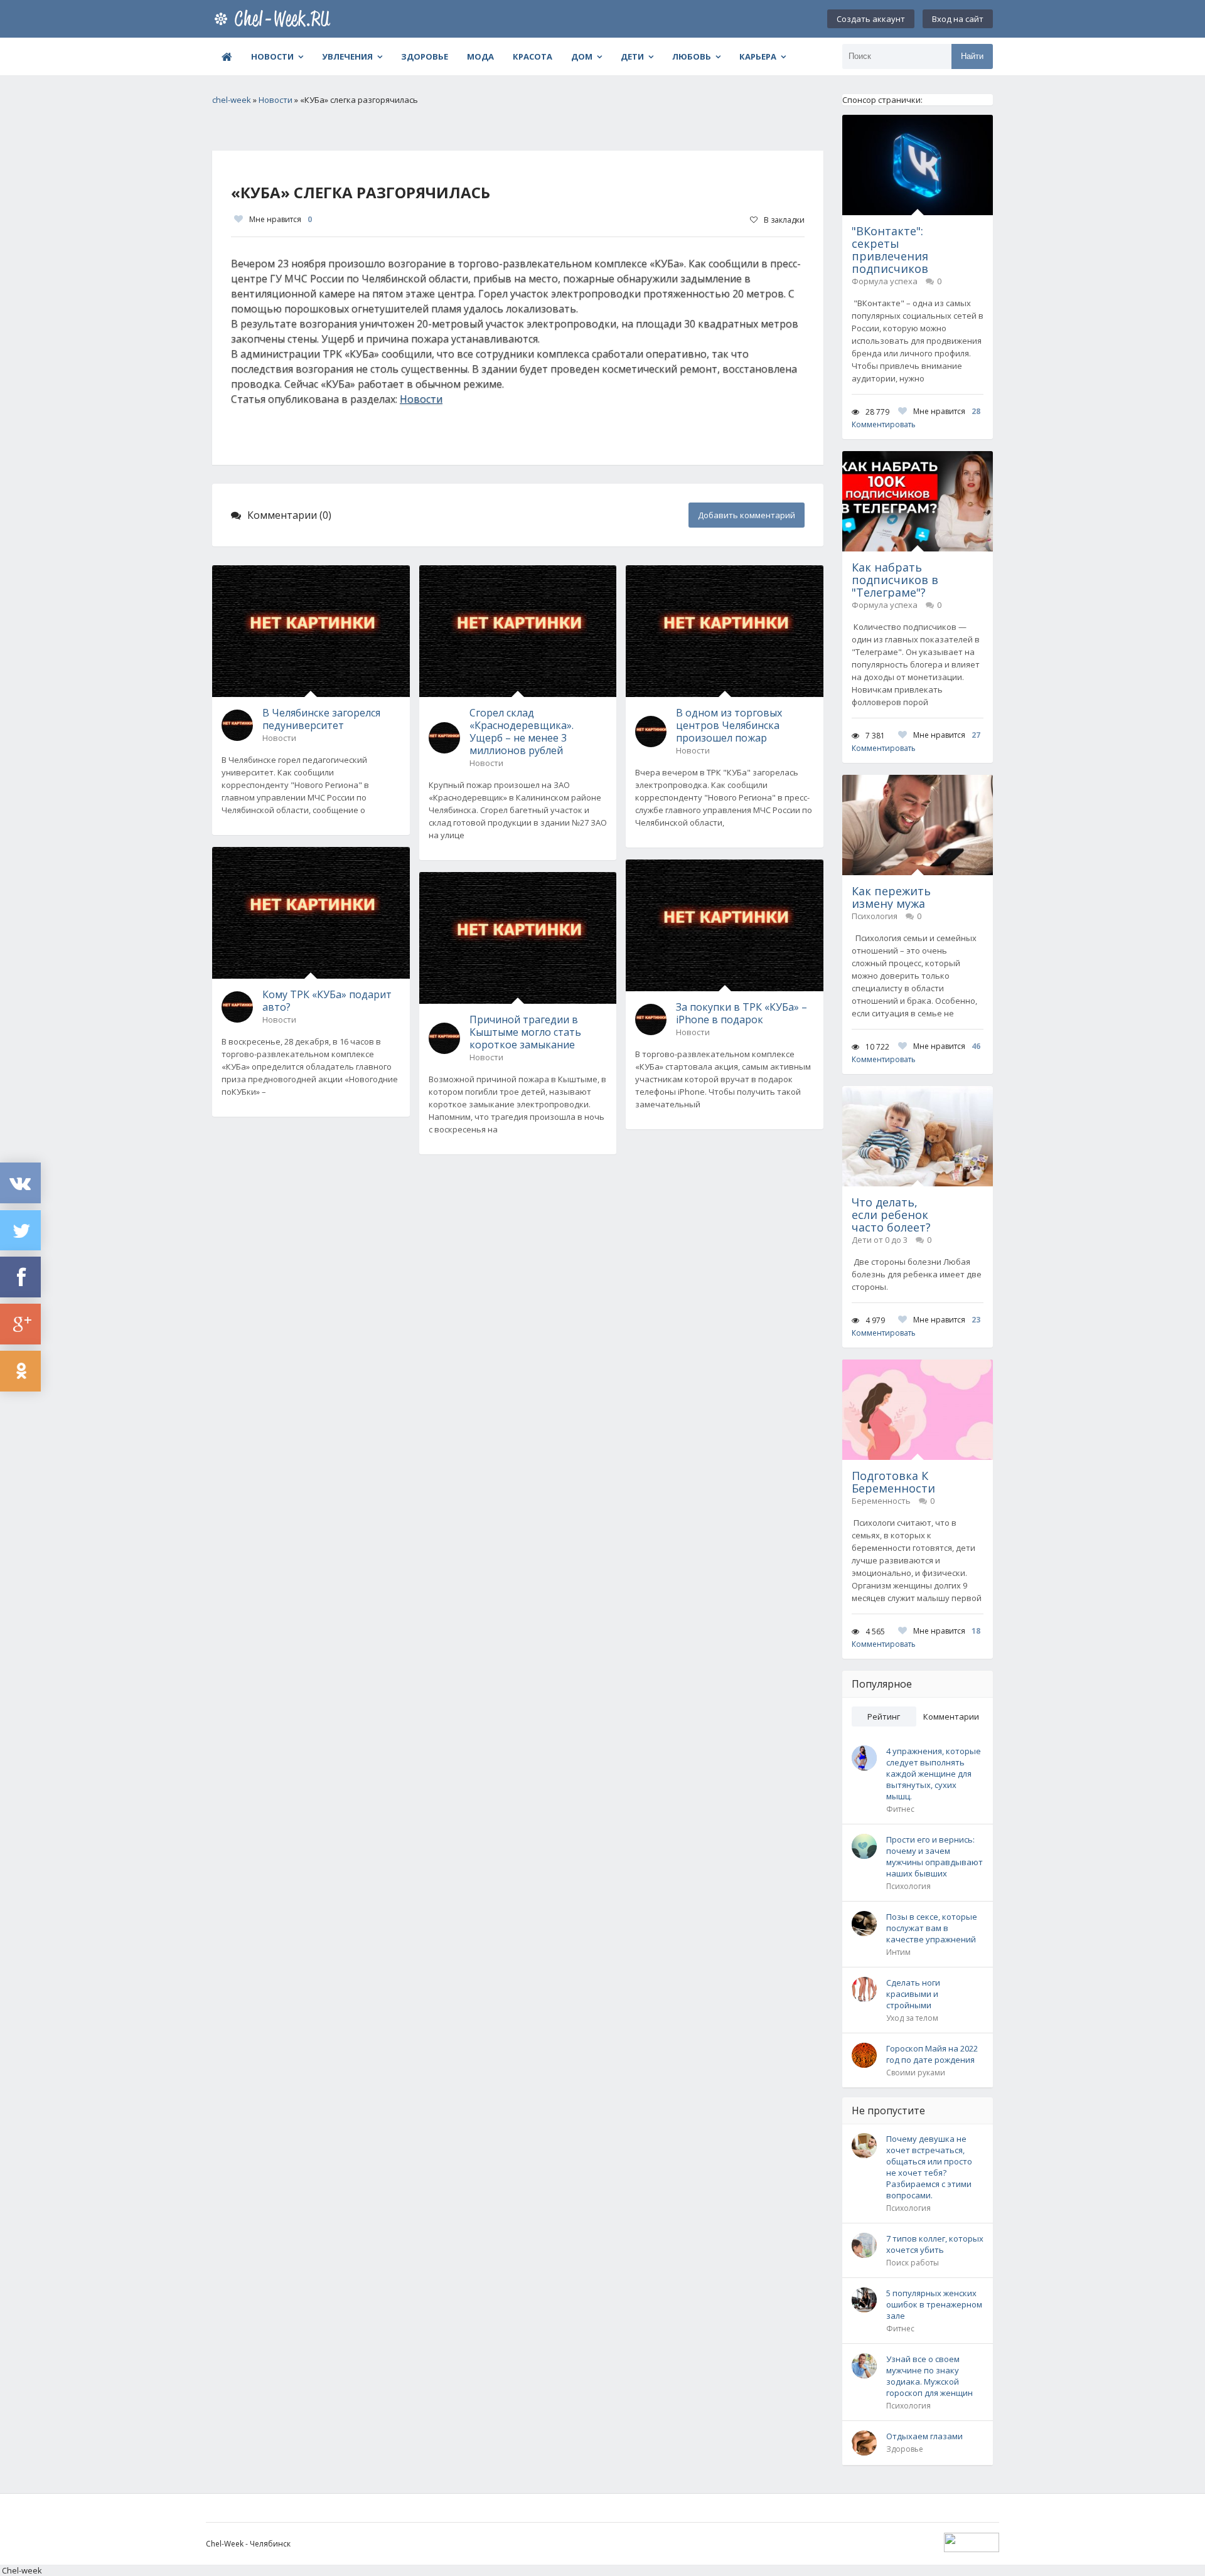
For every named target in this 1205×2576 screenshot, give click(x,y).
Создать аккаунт (871, 19)
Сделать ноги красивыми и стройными (913, 1994)
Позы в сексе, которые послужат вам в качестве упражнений (932, 1928)
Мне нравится (281, 219)
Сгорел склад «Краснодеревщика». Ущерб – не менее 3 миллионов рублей (522, 732)
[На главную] (275, 19)
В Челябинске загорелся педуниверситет (321, 719)
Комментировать (884, 424)
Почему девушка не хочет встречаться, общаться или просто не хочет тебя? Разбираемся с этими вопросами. (929, 2167)
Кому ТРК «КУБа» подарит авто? (327, 1001)
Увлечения (347, 56)
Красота (533, 56)
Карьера (758, 56)
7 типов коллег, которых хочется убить (935, 2244)
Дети (632, 56)
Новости (272, 56)
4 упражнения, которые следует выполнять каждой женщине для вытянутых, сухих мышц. (934, 1774)
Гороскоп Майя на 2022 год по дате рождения (932, 2054)
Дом (582, 56)
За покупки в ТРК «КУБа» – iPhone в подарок (742, 1013)
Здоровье (425, 56)
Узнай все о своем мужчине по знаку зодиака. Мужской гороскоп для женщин (929, 2376)
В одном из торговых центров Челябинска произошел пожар (729, 725)
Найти (972, 56)
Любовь (692, 56)
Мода (480, 56)
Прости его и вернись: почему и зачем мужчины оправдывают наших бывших (935, 1856)
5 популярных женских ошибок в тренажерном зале (934, 2304)
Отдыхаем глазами (924, 2436)
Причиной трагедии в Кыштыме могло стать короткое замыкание (525, 1032)
